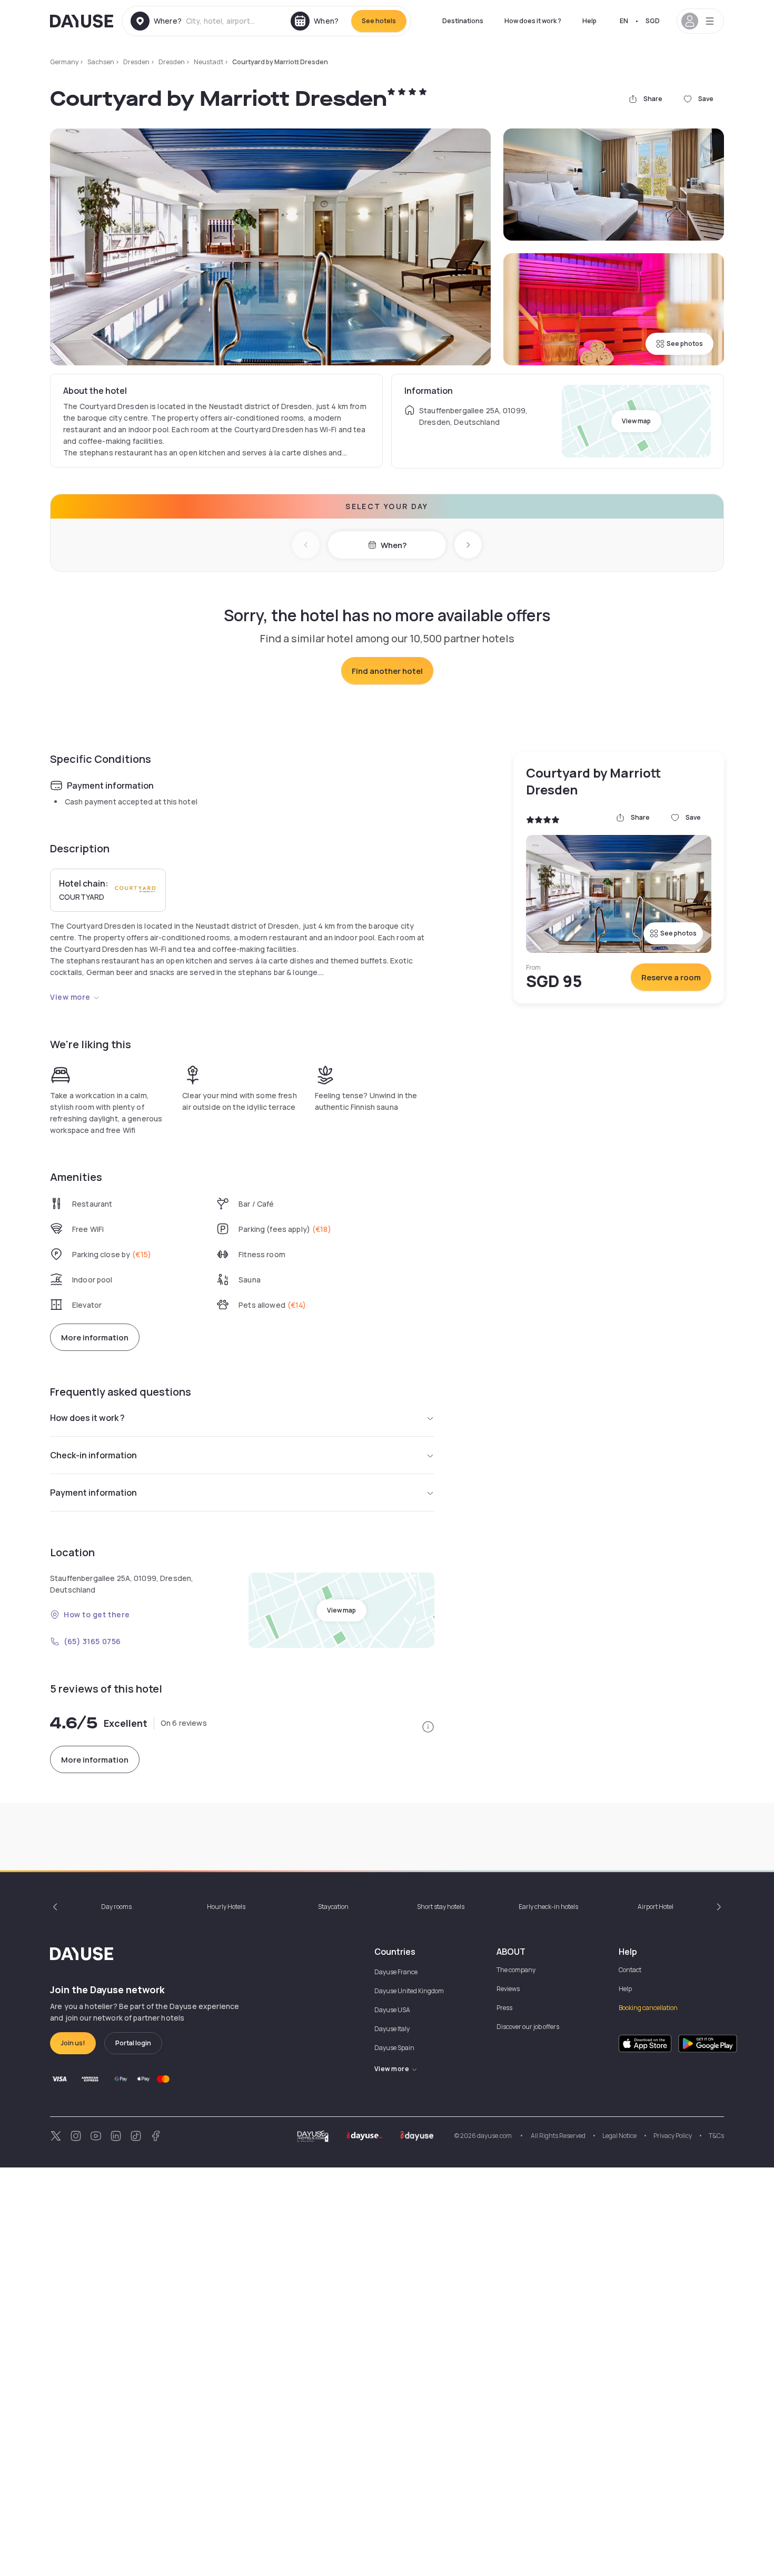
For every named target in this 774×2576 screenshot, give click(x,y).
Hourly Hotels (226, 1907)
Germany (64, 62)
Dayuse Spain (394, 2048)
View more (70, 997)
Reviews (508, 1989)
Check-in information (93, 1455)
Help (589, 21)
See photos (685, 344)
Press (504, 2008)
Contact (630, 1970)
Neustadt (209, 62)
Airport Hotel (656, 1907)
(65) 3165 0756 (92, 1641)
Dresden (136, 62)
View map (636, 421)
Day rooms (116, 1907)
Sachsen (101, 62)
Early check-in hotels (548, 1907)
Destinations (463, 21)
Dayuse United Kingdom (409, 1991)
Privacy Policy (673, 2136)
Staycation (333, 1907)
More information (95, 1337)
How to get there (97, 1614)
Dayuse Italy (392, 2029)
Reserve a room (671, 977)
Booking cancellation (648, 2008)
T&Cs (716, 2136)
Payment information (93, 1493)
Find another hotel (387, 671)
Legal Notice (619, 2136)
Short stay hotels (441, 1907)
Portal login (133, 2043)
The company (516, 1970)
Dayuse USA (392, 2010)
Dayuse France (396, 1972)
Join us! (73, 2043)
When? (394, 545)
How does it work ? (533, 21)
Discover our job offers (528, 2027)
